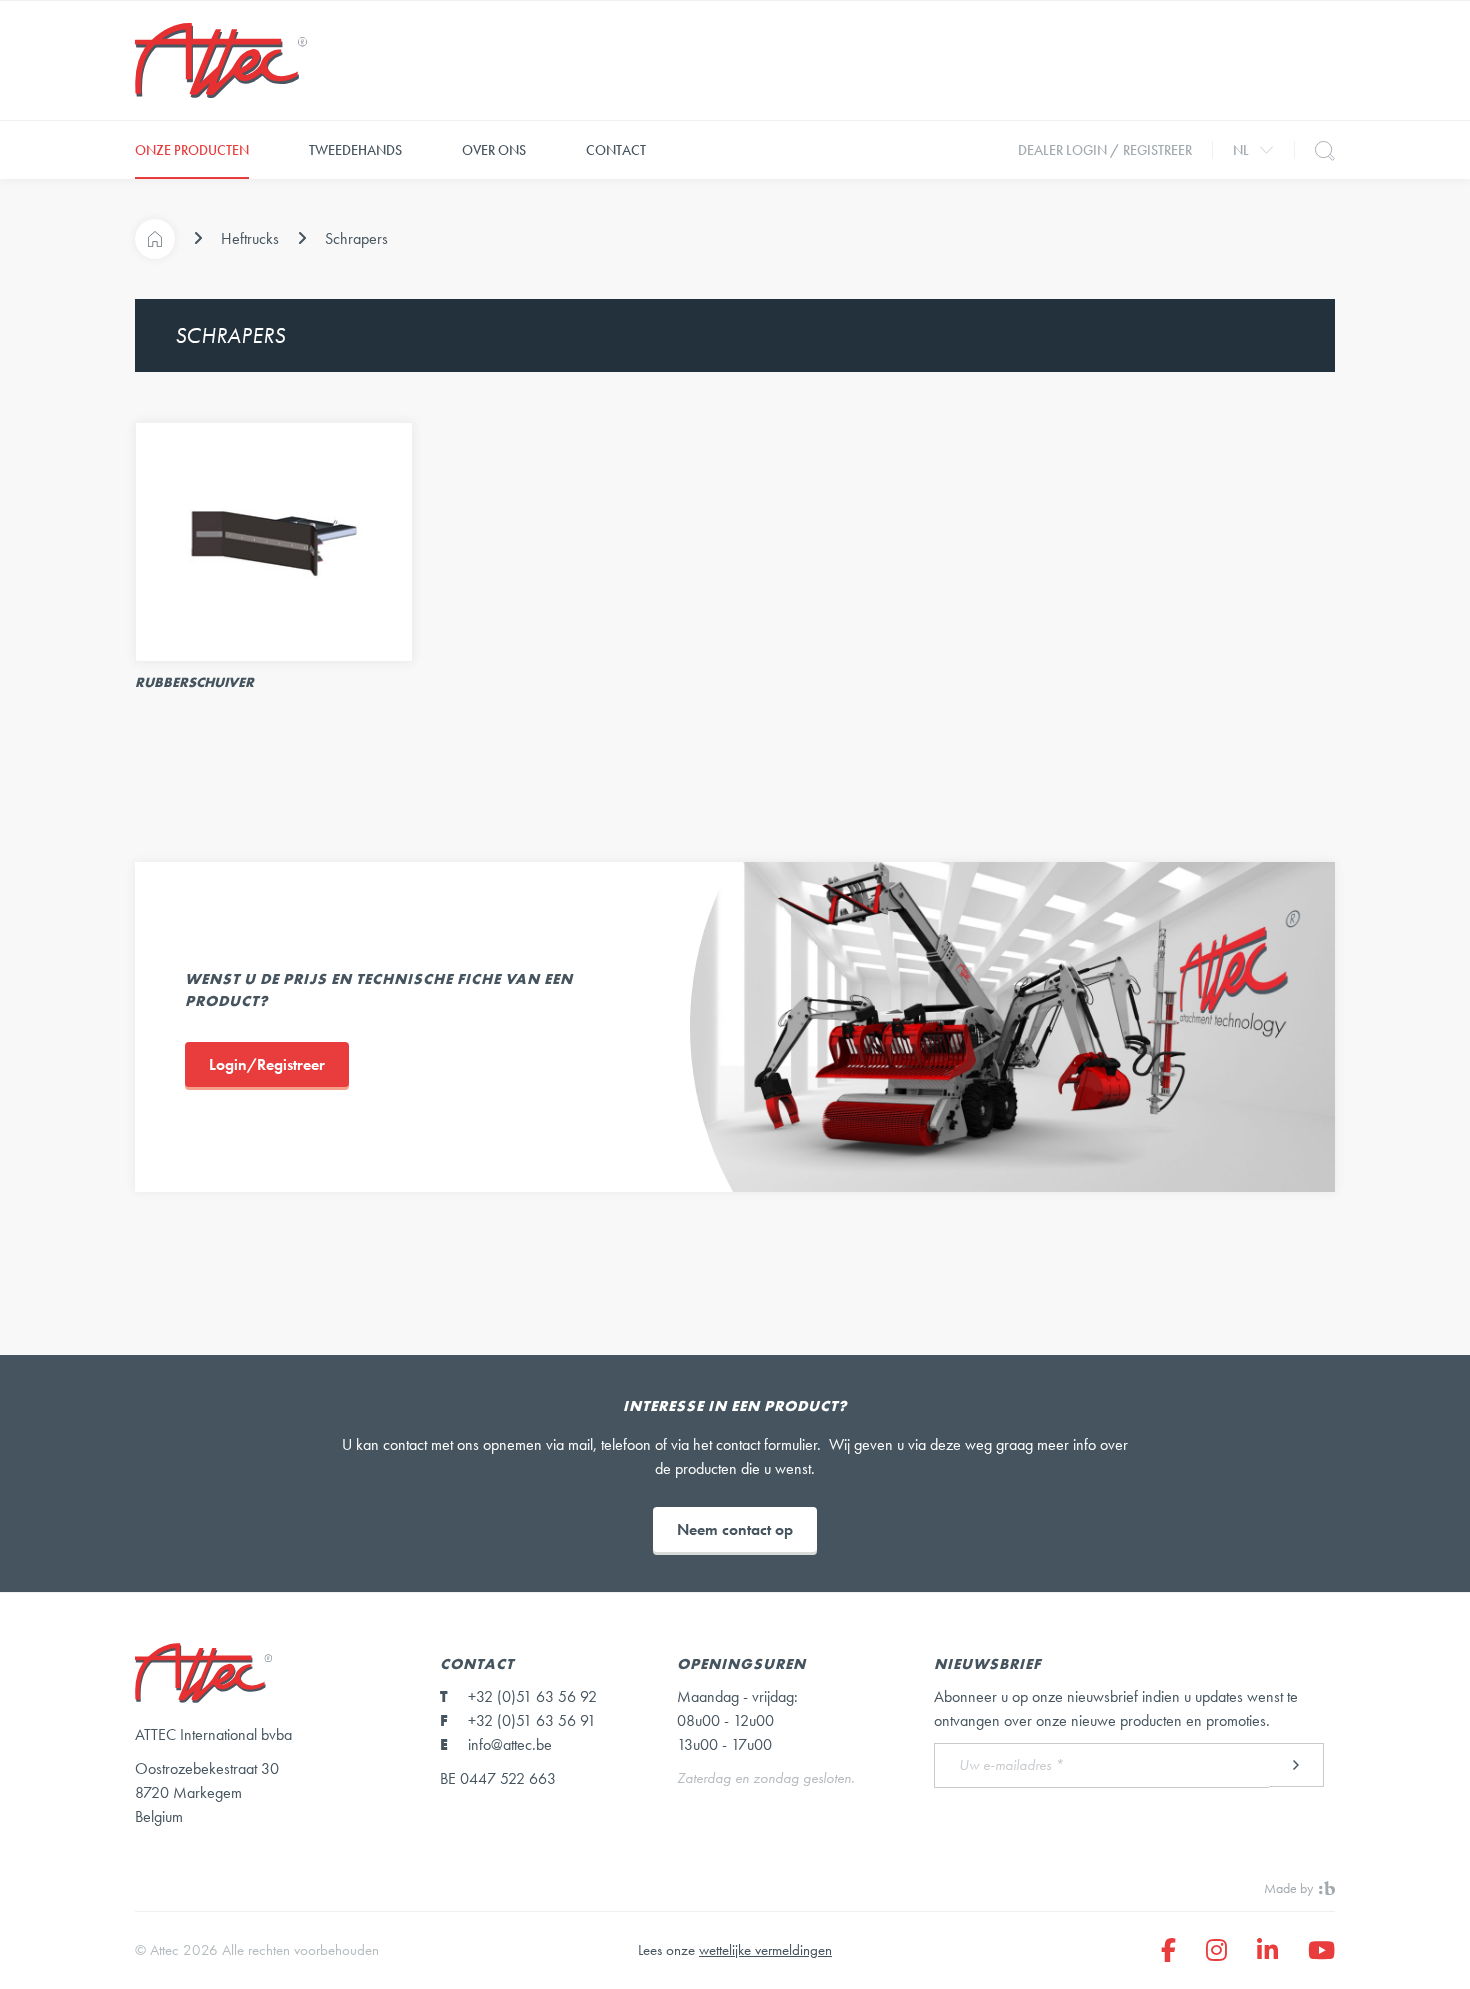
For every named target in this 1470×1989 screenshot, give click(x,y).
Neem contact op (735, 1529)
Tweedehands (355, 150)
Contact (616, 150)
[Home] (155, 239)
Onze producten (192, 150)
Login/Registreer (267, 1064)
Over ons (494, 150)
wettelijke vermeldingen (765, 1950)
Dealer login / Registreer (1105, 150)
